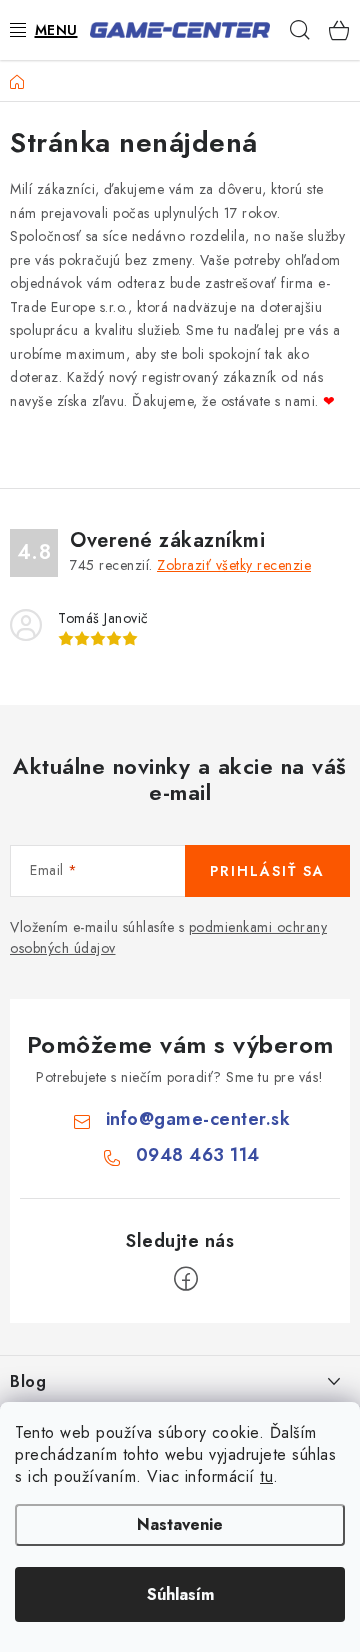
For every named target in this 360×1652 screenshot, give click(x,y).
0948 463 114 (198, 1155)
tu (266, 1476)
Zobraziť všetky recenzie (234, 565)
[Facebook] (186, 1279)
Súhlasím (180, 1594)
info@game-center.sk (198, 1119)
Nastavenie (180, 1524)
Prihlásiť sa (267, 871)
